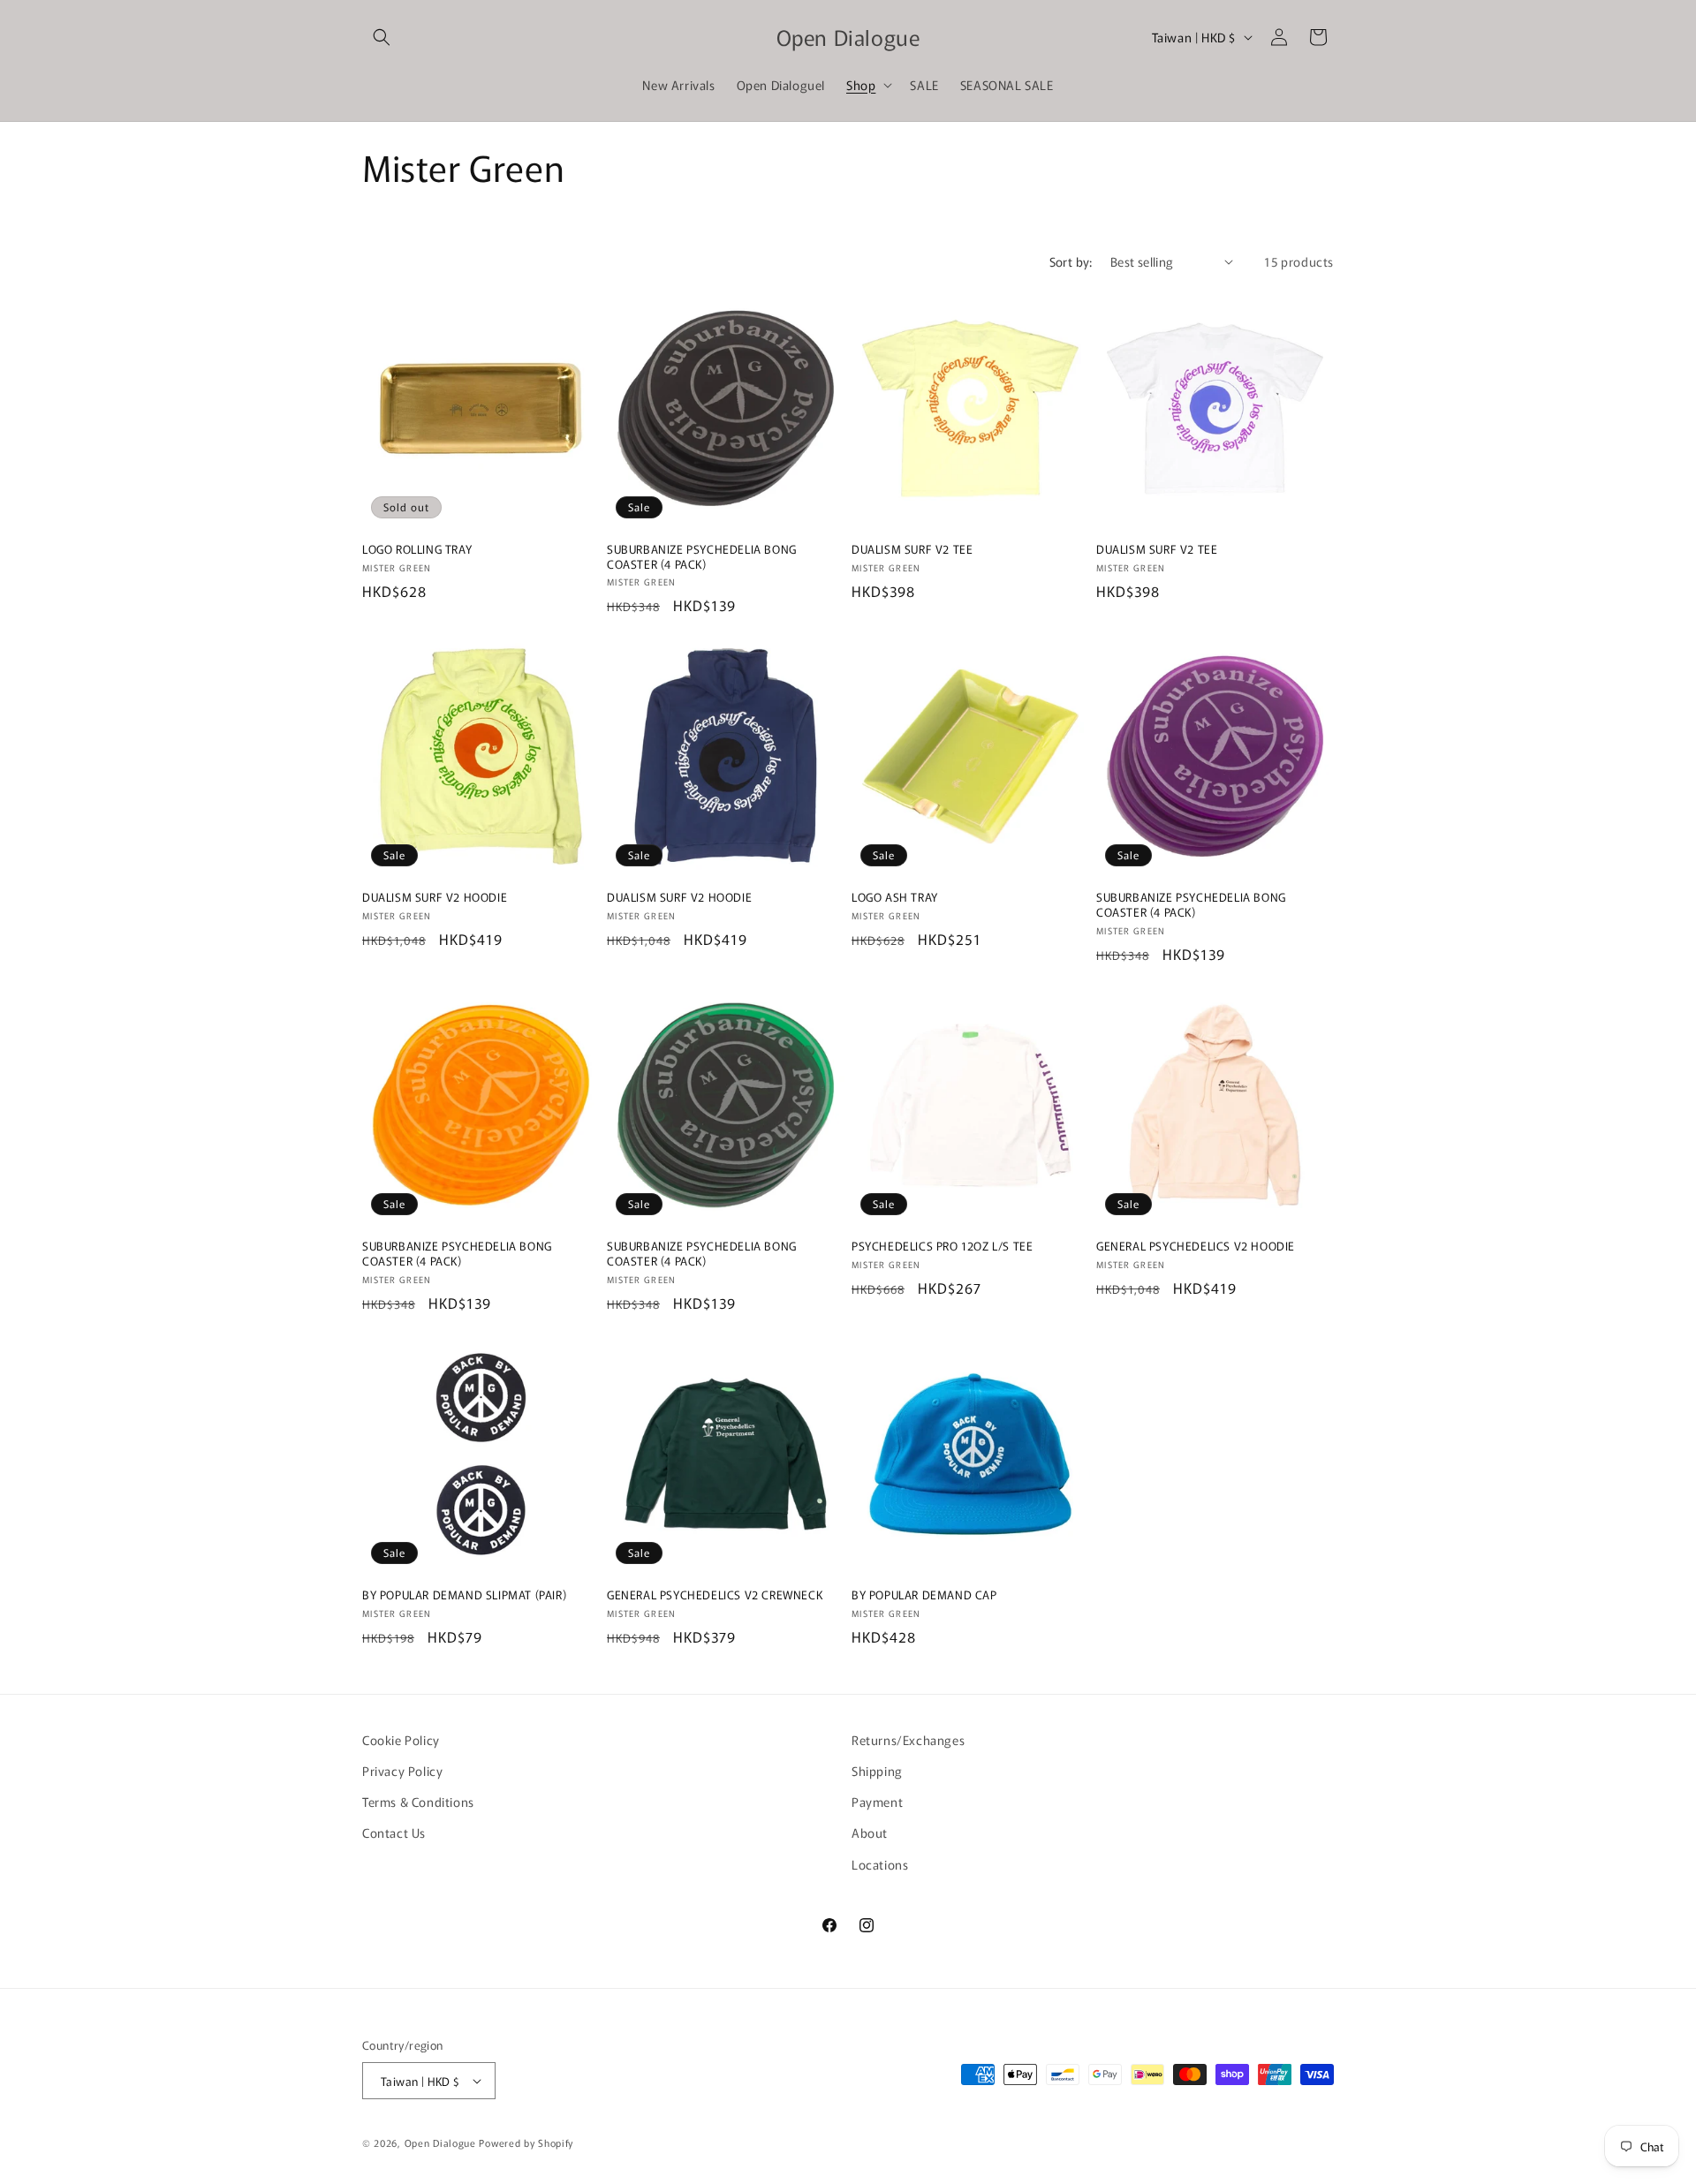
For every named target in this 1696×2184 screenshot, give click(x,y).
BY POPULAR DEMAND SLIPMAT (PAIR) (464, 1595)
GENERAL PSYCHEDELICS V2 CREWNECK (715, 1595)
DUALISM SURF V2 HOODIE (435, 898)
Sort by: (1071, 261)
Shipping (877, 1771)
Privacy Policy (402, 1771)
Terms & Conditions (418, 1802)
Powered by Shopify (526, 2142)
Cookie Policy (401, 1740)
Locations (880, 1864)
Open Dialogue (440, 2142)
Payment (877, 1802)
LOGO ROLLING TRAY (417, 550)
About (870, 1833)
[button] (382, 37)
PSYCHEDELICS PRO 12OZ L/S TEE (942, 1247)
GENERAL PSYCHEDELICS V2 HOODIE (1196, 1247)
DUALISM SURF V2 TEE (912, 550)
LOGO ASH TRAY (895, 898)
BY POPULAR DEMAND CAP (924, 1595)
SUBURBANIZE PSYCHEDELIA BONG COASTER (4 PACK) (702, 557)
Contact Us (394, 1833)
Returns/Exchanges (908, 1740)
